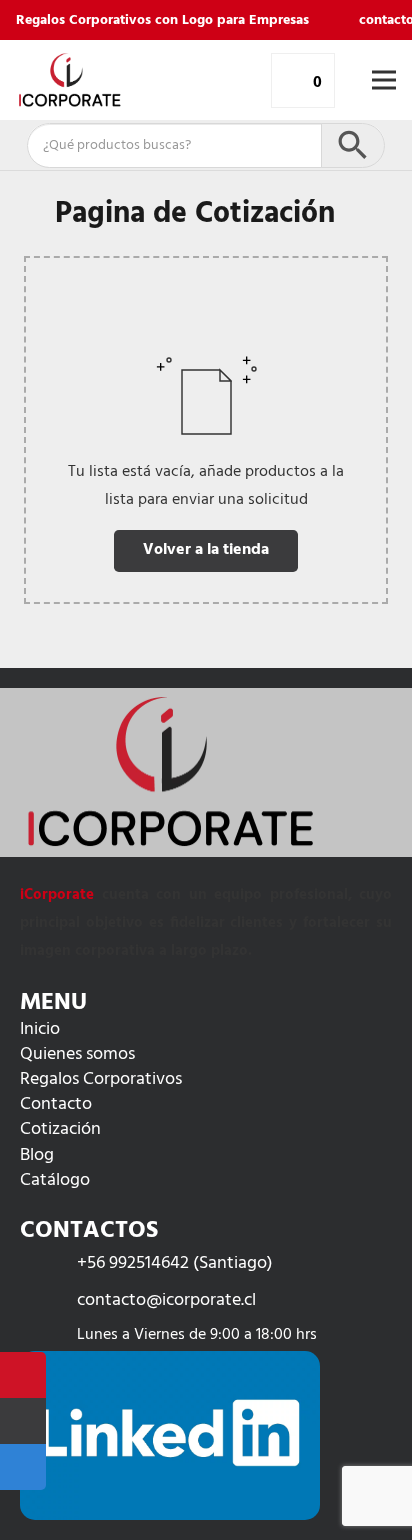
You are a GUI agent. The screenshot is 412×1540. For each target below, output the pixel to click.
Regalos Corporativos (101, 1079)
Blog (37, 1155)
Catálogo (55, 1180)
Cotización (60, 1129)
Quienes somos (77, 1054)
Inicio (40, 1029)
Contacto (56, 1104)
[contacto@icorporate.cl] (48, 1300)
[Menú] (384, 80)
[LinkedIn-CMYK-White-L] (170, 1435)
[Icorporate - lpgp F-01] (69, 80)
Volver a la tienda (206, 550)
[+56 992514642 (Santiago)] (48, 1263)
